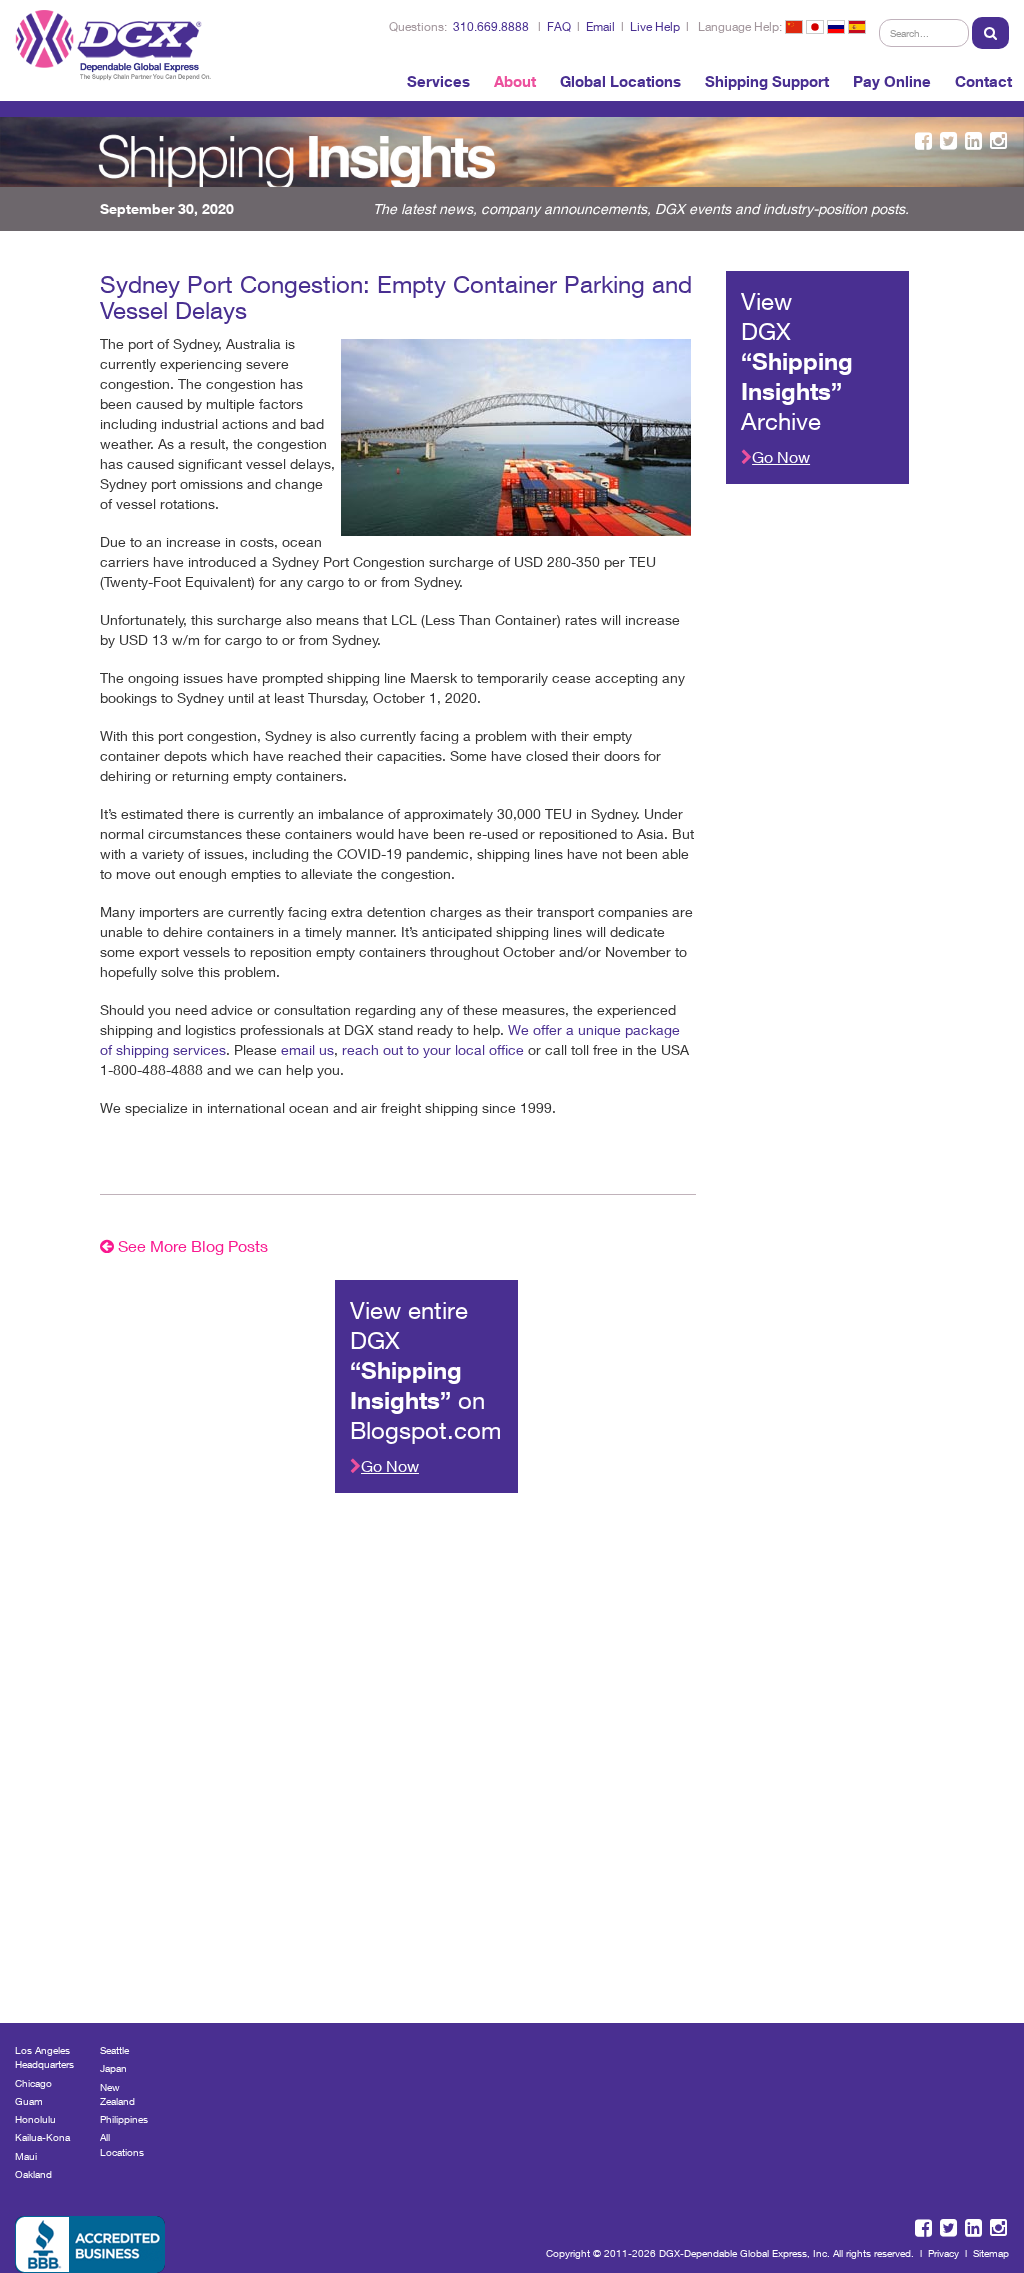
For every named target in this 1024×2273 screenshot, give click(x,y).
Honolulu (35, 2119)
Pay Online (892, 81)
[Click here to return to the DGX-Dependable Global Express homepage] (132, 41)
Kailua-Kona (42, 2137)
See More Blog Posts (191, 1245)
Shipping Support (767, 81)
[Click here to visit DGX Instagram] (998, 141)
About (515, 81)
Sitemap (991, 2253)
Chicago (33, 2083)
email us (307, 1049)
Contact (983, 81)
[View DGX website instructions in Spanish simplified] (857, 26)
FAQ (559, 26)
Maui (26, 2156)
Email (600, 26)
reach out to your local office (433, 1049)
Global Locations (620, 81)
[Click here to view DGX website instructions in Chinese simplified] (794, 26)
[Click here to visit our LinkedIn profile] (973, 141)
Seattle (114, 2050)
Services (438, 81)
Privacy (943, 2253)
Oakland (33, 2174)
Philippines (124, 2119)
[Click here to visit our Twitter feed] (948, 141)
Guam (29, 2101)
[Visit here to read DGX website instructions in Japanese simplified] (815, 26)
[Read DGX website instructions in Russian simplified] (836, 26)
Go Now (781, 456)
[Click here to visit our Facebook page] (923, 141)
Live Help (655, 26)
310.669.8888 (491, 26)
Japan (113, 2068)
